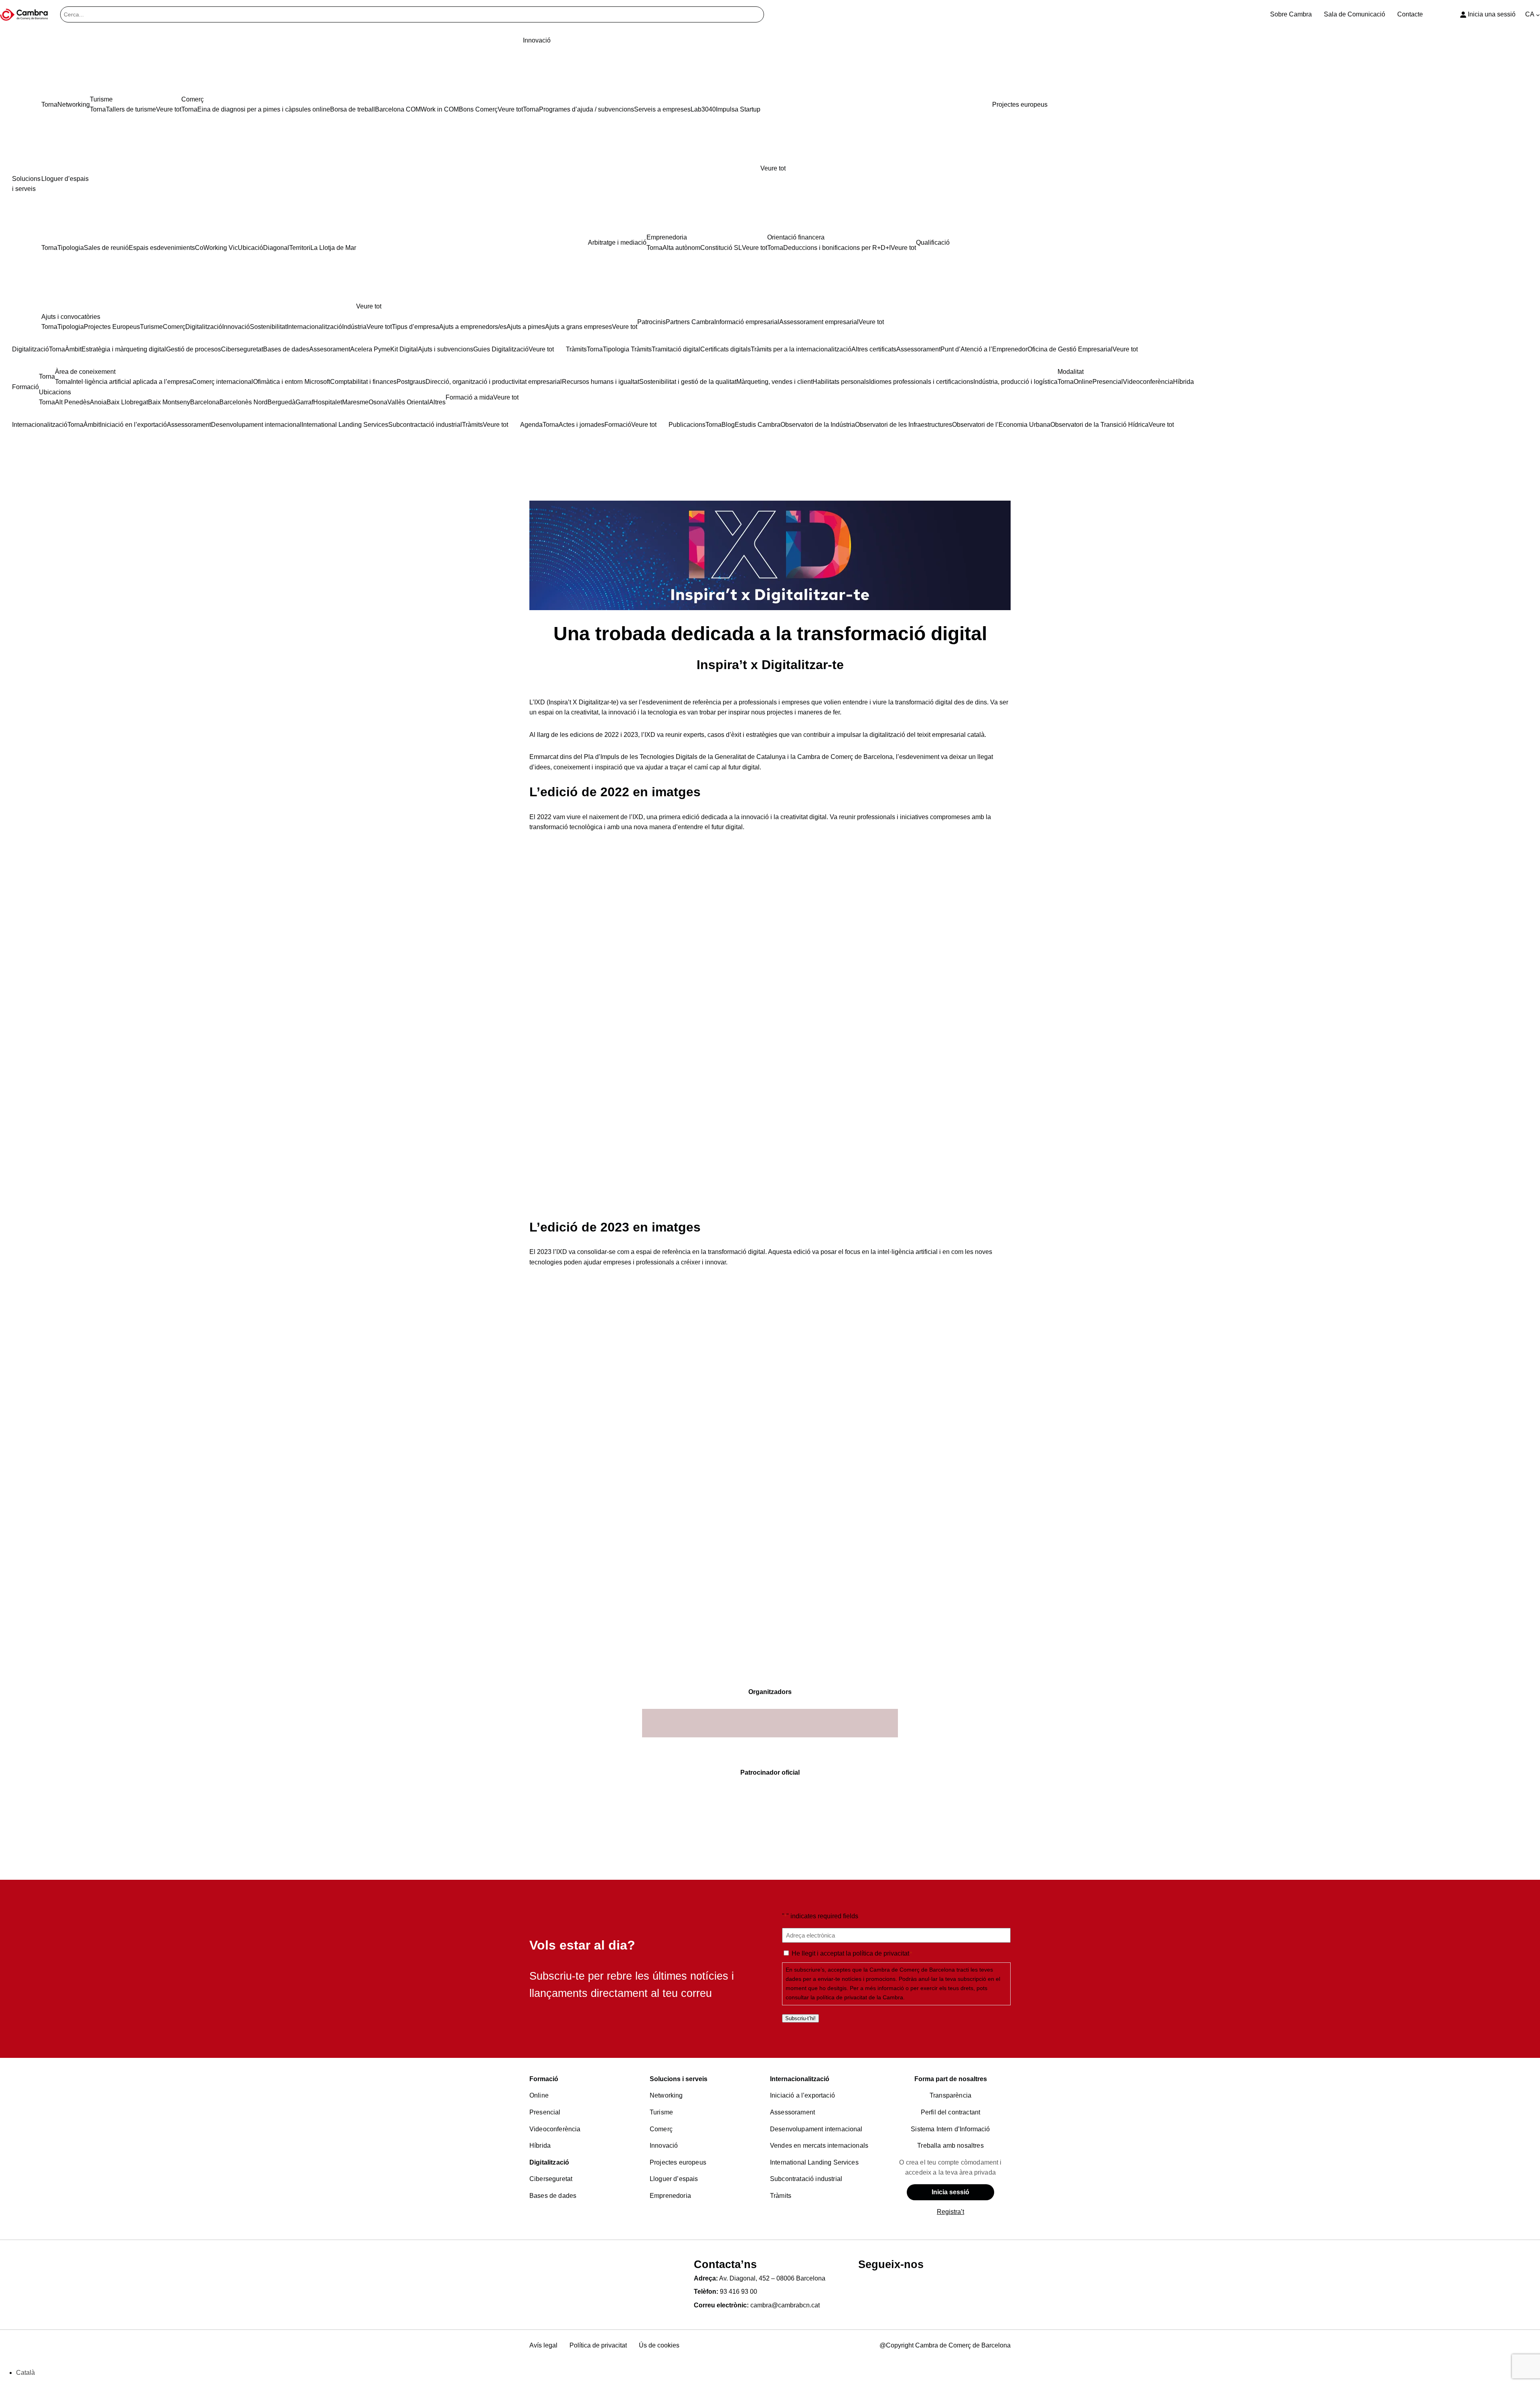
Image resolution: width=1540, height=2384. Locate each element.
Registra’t (950, 2212)
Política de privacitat (598, 2345)
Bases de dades (553, 2196)
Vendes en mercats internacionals (819, 2146)
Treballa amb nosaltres (950, 2146)
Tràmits (781, 2196)
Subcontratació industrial (806, 2179)
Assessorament (792, 2112)
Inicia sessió (950, 2192)
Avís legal (543, 2345)
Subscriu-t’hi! (800, 2018)
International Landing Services (814, 2162)
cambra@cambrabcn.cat (785, 2305)
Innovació (664, 2146)
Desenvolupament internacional (816, 2129)
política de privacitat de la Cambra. (861, 1997)
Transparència (950, 2095)
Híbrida (540, 2146)
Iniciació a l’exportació (802, 2095)
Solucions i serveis (679, 2079)
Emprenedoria (670, 2196)
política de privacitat (881, 1953)
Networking (666, 2095)
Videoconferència (555, 2129)
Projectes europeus (678, 2162)
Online (539, 2095)
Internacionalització (800, 2079)
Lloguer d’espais (674, 2179)
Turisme (661, 2112)
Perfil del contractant (951, 2112)
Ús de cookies (659, 2345)
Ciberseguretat (551, 2179)
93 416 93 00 (739, 2292)
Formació (544, 2079)
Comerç (661, 2129)
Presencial (545, 2112)
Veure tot (773, 168)
